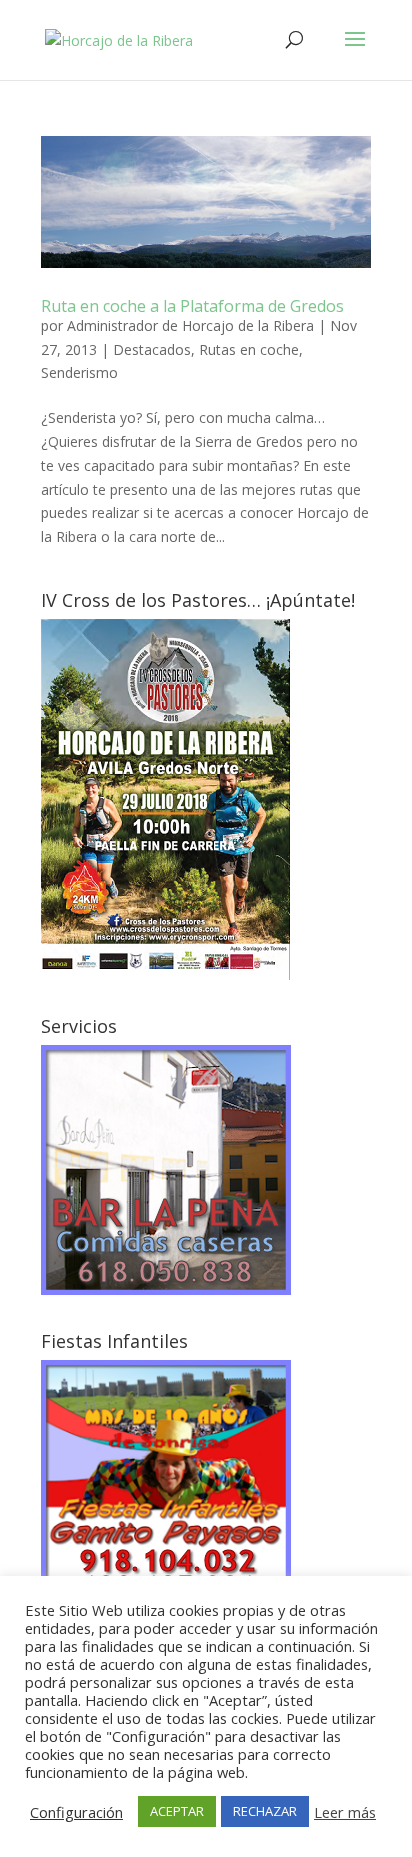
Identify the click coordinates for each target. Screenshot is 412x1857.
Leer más (345, 1812)
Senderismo (79, 372)
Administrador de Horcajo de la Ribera (190, 325)
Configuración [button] (76, 1812)
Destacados (152, 349)
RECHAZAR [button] (265, 1811)
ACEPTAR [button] (177, 1811)
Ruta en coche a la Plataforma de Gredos (192, 306)
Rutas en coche (249, 349)
